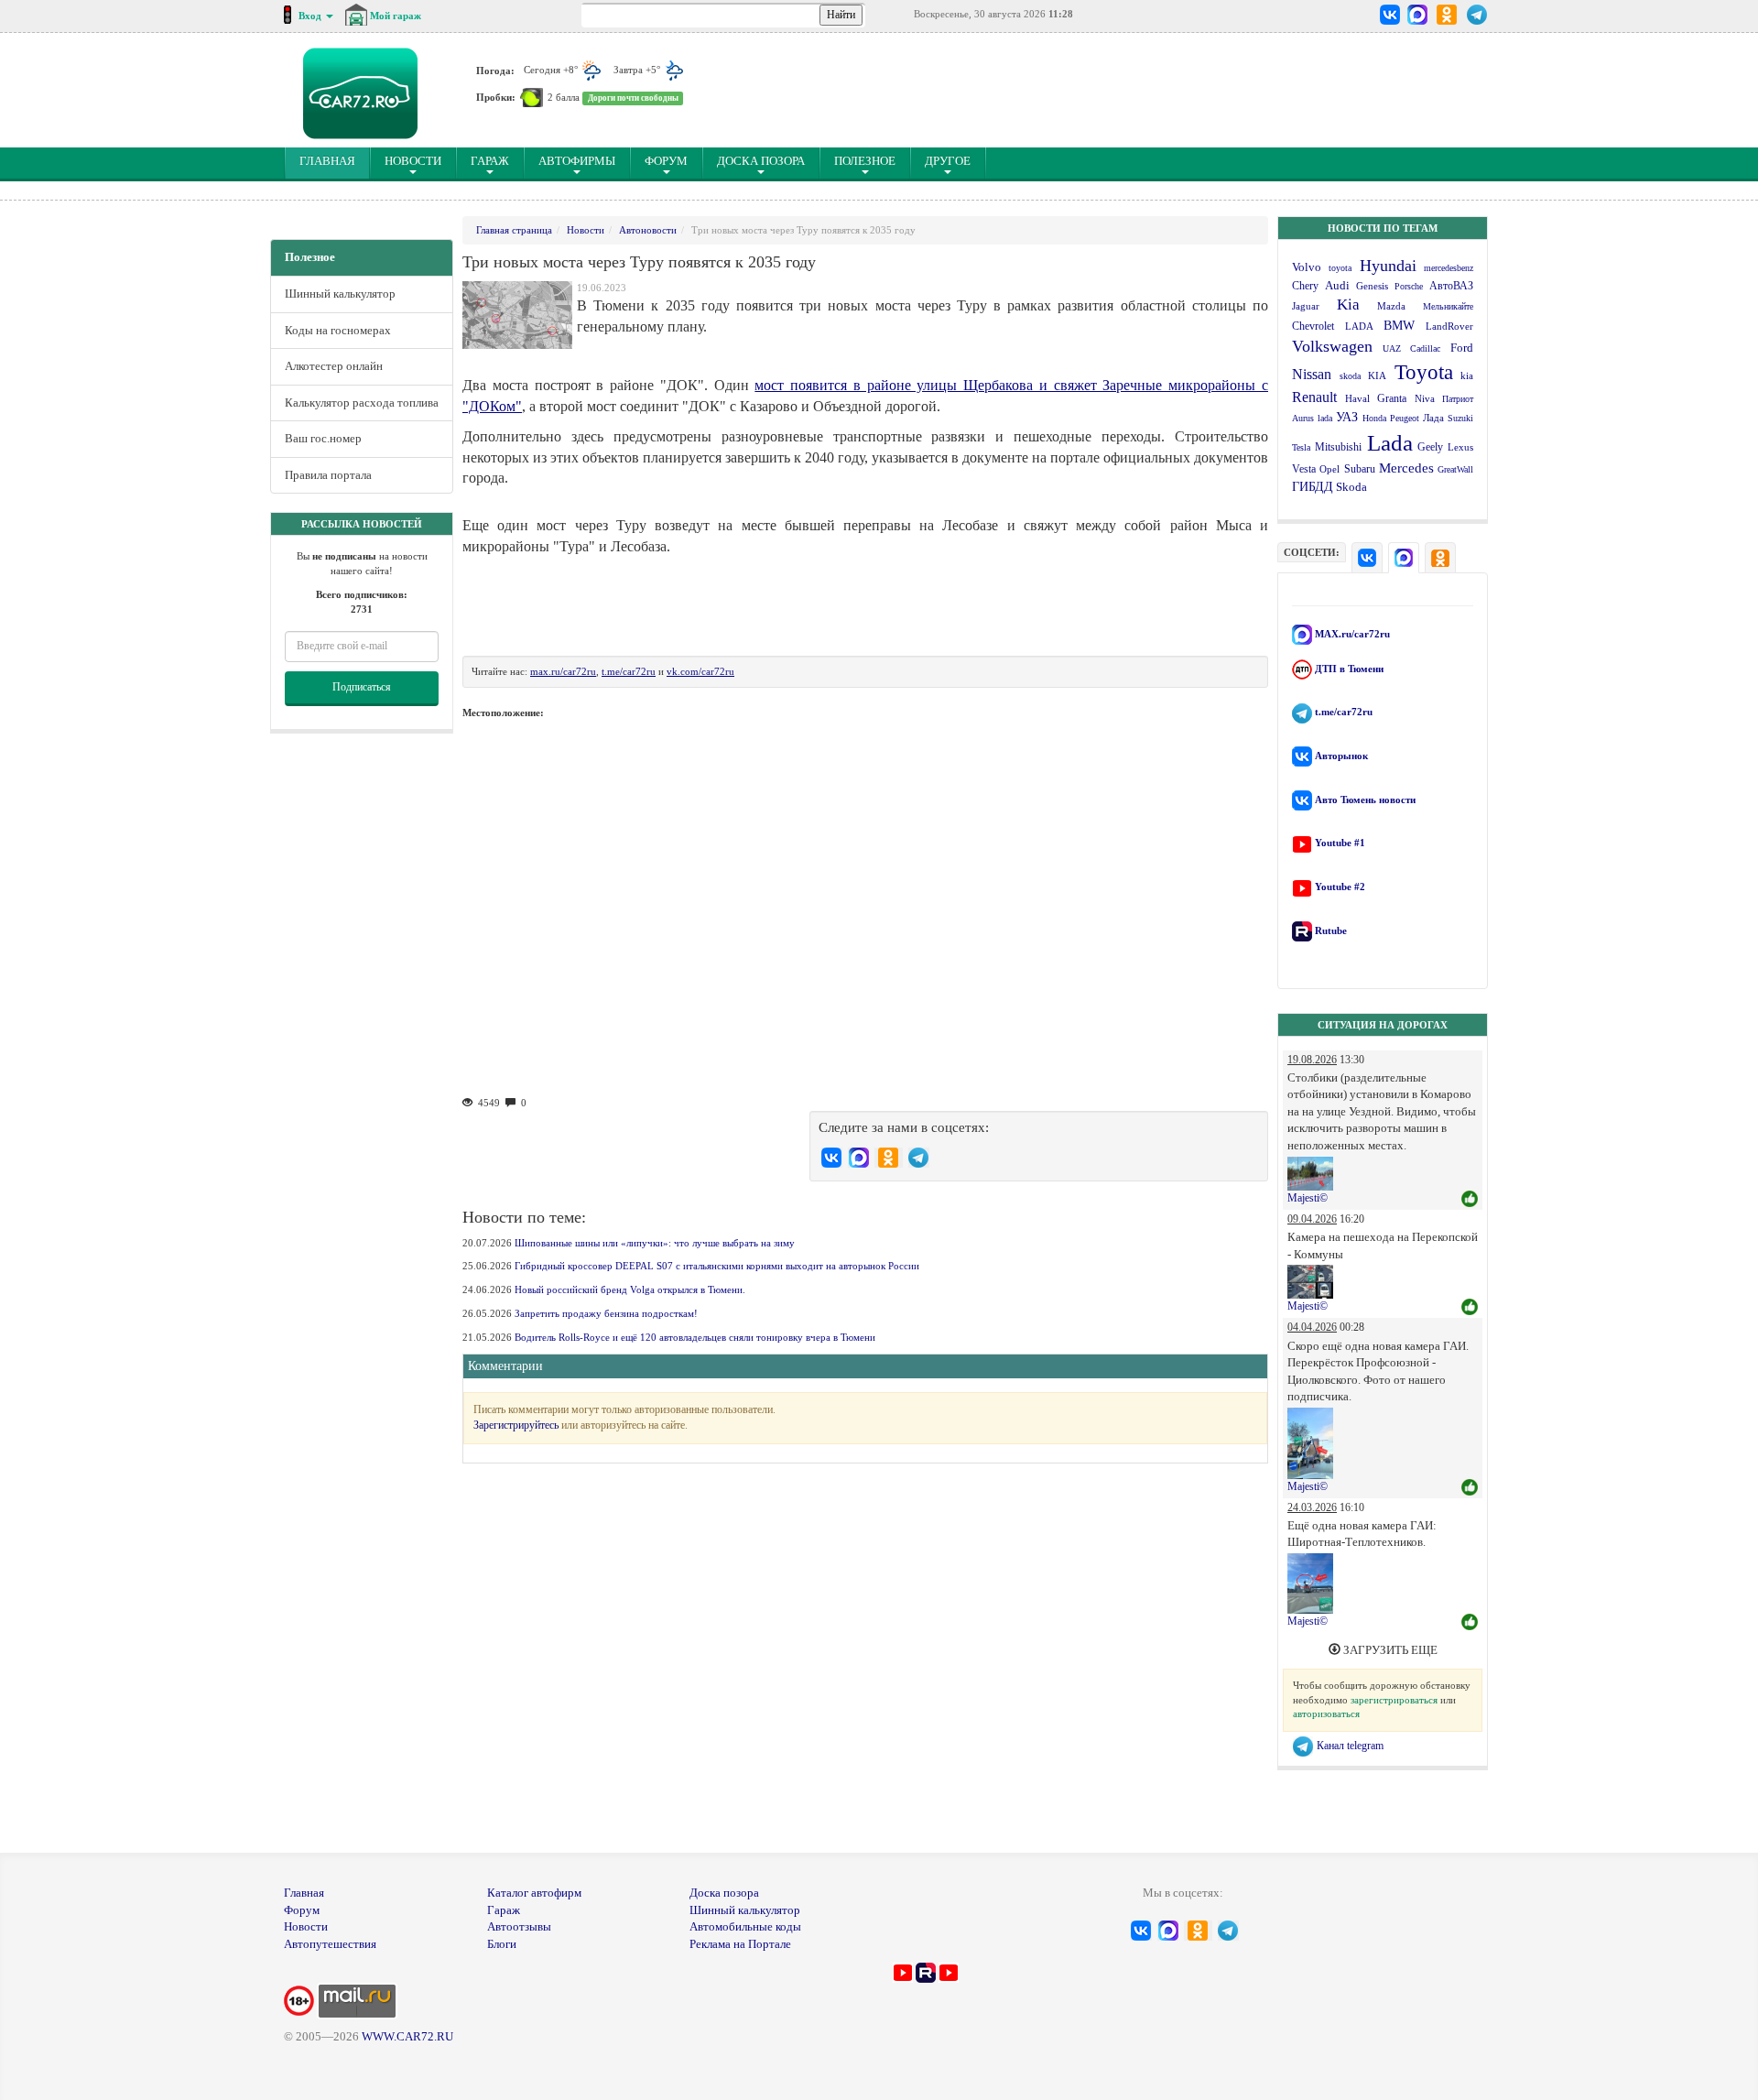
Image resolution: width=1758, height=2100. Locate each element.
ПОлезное (865, 161)
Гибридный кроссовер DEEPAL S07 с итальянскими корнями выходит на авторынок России (717, 1266)
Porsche (1409, 286)
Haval (1357, 398)
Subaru (1360, 469)
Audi (1337, 286)
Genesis (1372, 286)
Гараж (490, 161)
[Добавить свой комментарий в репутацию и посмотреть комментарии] (1470, 1200)
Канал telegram (1349, 1746)
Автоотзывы (519, 1926)
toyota (1340, 268)
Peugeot (1405, 418)
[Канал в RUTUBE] (926, 1971)
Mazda (1391, 306)
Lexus (1460, 447)
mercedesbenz (1449, 268)
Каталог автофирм (534, 1893)
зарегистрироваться (1394, 1700)
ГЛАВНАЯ (335, 160)
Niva (1425, 398)
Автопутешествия (330, 1944)
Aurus (1303, 418)
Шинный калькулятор (340, 294)
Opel (1329, 469)
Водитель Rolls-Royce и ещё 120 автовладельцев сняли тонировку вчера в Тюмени (695, 1337)
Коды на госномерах (338, 330)
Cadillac (1425, 348)
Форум (666, 161)
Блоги (502, 1944)
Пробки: (496, 97)
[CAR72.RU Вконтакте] (1390, 15)
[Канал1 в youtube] (903, 1971)
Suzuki (1460, 418)
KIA (1377, 375)
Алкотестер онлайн (334, 366)
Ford (1462, 348)
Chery (1305, 286)
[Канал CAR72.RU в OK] (1447, 15)
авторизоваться (1326, 1714)
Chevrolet (1313, 326)
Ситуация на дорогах (1383, 1025)
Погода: (495, 70)
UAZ (1392, 348)
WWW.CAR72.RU (407, 2036)
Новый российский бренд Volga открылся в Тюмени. (630, 1289)
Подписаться (362, 687)
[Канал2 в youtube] (949, 1971)
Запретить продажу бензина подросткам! (606, 1313)
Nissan (1312, 374)
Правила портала (328, 475)
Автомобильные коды (745, 1926)
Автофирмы (577, 161)
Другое (948, 161)
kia (1467, 375)
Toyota (1424, 372)
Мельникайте (1448, 306)
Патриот (1458, 399)
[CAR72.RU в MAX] (1417, 15)
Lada (1390, 443)
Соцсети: (1312, 552)
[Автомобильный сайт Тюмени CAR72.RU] (360, 93)
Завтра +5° (638, 70)
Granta (1392, 398)
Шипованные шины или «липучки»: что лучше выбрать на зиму (655, 1243)
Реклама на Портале (740, 1944)
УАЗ (1347, 417)
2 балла (564, 97)
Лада (1433, 418)
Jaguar (1306, 306)
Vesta (1304, 469)
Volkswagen (1332, 346)
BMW (1399, 326)
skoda (1350, 376)
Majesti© (1308, 1198)
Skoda (1351, 487)
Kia (1348, 305)
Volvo (1307, 267)
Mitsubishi (1338, 447)
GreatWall (1455, 469)
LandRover (1449, 326)
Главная (304, 1893)
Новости (413, 161)
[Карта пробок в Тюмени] (532, 97)
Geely (1430, 447)
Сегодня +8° (552, 70)
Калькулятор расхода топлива (362, 403)
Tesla (1301, 447)
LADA (1359, 326)
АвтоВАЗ (1451, 286)
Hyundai (1388, 266)
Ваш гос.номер (323, 438)
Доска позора (761, 161)
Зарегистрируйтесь (516, 1425)
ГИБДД (1313, 487)
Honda (1374, 418)
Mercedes (1406, 468)
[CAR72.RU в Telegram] (1477, 15)
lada (1325, 418)
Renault (1314, 397)
